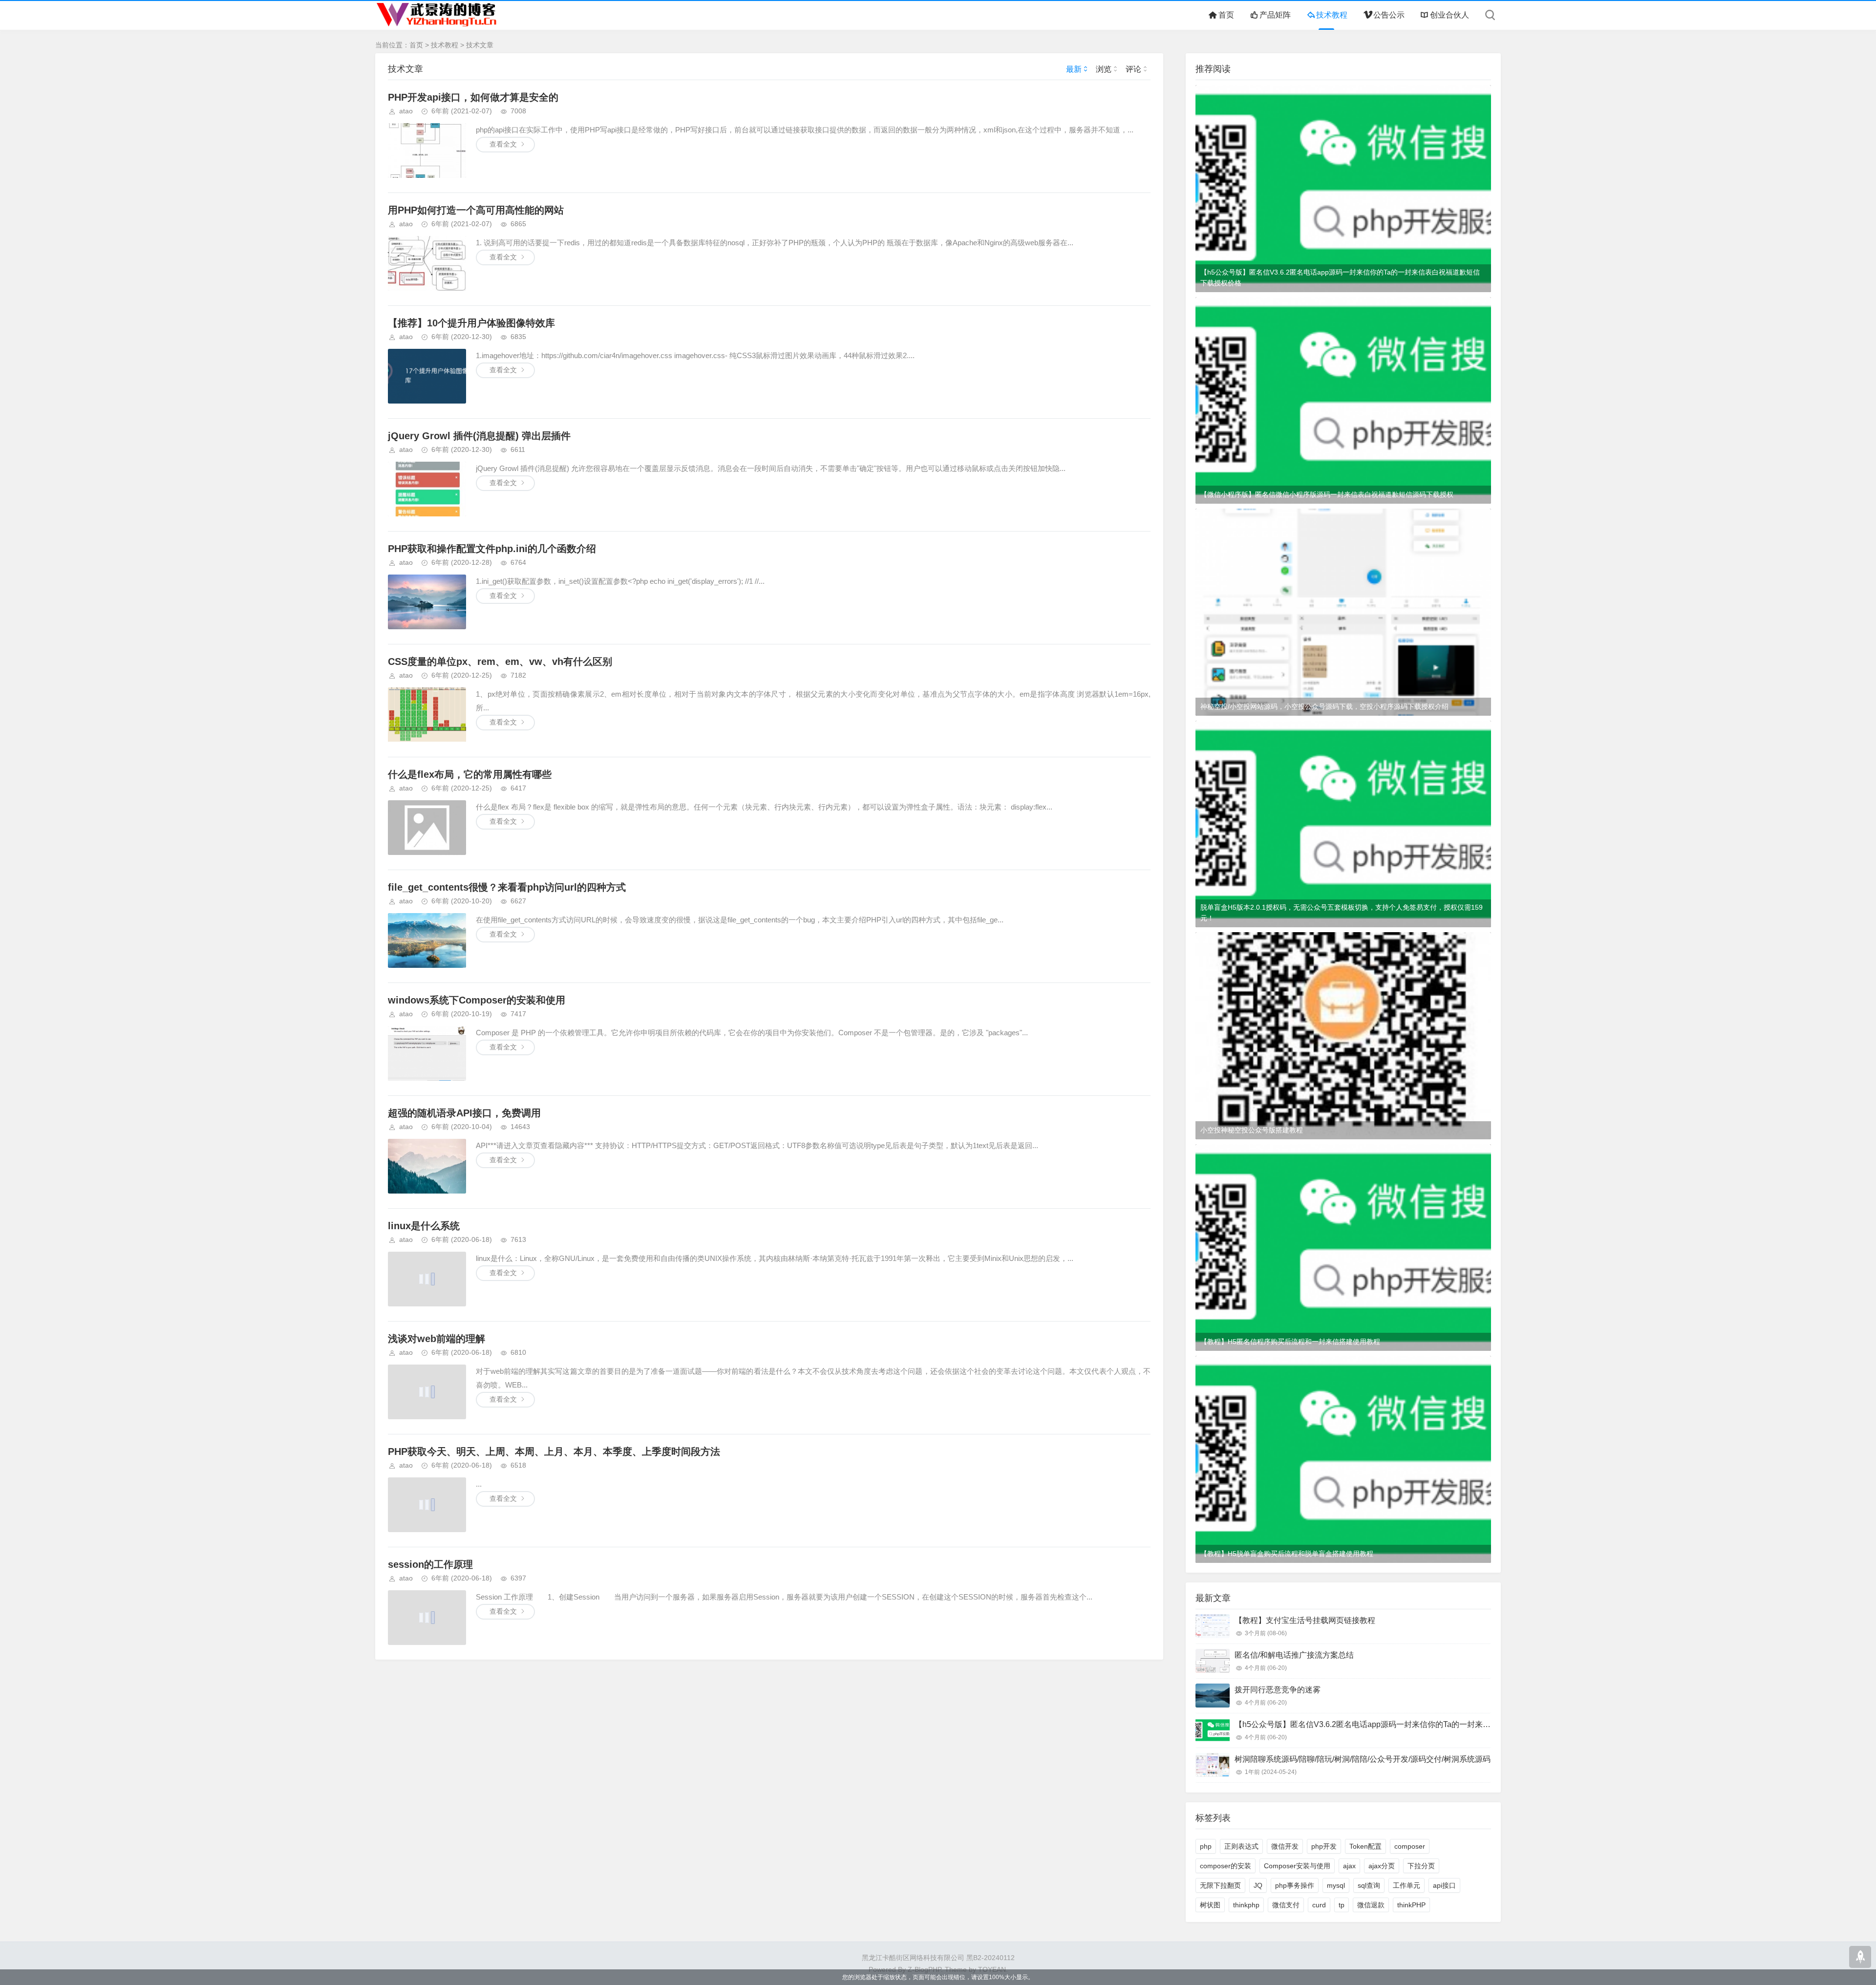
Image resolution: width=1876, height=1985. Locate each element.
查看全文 (503, 144)
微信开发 (1285, 1846)
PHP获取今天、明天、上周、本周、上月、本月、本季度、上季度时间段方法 (554, 1451)
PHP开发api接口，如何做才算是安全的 (473, 97)
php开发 (1324, 1846)
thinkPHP (1411, 1905)
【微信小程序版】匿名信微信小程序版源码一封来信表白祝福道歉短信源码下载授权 (1327, 494)
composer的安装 (1226, 1866)
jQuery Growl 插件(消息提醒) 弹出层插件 (479, 436)
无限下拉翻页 (1220, 1885)
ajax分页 (1382, 1866)
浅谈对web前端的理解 (437, 1339)
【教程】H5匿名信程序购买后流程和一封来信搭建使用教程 (1290, 1342)
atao (406, 111)
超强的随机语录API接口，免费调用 (464, 1113)
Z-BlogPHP (924, 1969)
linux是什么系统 (424, 1226)
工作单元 (1407, 1885)
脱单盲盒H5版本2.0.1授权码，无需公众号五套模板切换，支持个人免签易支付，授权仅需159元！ (1342, 913)
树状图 (1210, 1905)
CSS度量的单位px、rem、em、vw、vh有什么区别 (500, 662)
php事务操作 (1295, 1885)
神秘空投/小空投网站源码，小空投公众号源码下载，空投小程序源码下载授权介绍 (1324, 706)
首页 (1226, 15)
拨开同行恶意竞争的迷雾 (1278, 1690)
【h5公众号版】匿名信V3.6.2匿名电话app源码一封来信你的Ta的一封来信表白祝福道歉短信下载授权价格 (1340, 277)
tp (1342, 1905)
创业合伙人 (1450, 15)
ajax (1349, 1866)
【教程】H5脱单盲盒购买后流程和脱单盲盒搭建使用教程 (1287, 1554)
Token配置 (1365, 1846)
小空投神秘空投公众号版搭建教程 (1252, 1130)
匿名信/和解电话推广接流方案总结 (1294, 1655)
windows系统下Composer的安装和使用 (477, 1000)
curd (1319, 1905)
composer (1410, 1846)
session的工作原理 (430, 1564)
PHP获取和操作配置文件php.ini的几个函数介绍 (492, 549)
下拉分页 (1421, 1866)
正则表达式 (1241, 1846)
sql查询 (1369, 1885)
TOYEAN (992, 1969)
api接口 (1444, 1885)
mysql (1336, 1885)
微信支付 (1286, 1905)
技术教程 (1332, 15)
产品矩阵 (1275, 15)
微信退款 (1371, 1905)
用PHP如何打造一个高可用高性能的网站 (476, 210)
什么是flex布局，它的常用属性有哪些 (470, 774)
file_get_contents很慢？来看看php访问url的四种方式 (507, 887)
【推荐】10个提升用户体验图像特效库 (471, 323)
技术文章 (480, 45)
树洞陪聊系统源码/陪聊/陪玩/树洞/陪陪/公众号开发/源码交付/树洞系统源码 (1363, 1759)
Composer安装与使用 (1297, 1866)
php (1206, 1846)
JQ (1258, 1885)
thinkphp (1246, 1905)
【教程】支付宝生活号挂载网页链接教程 (1305, 1620)
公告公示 (1389, 15)
